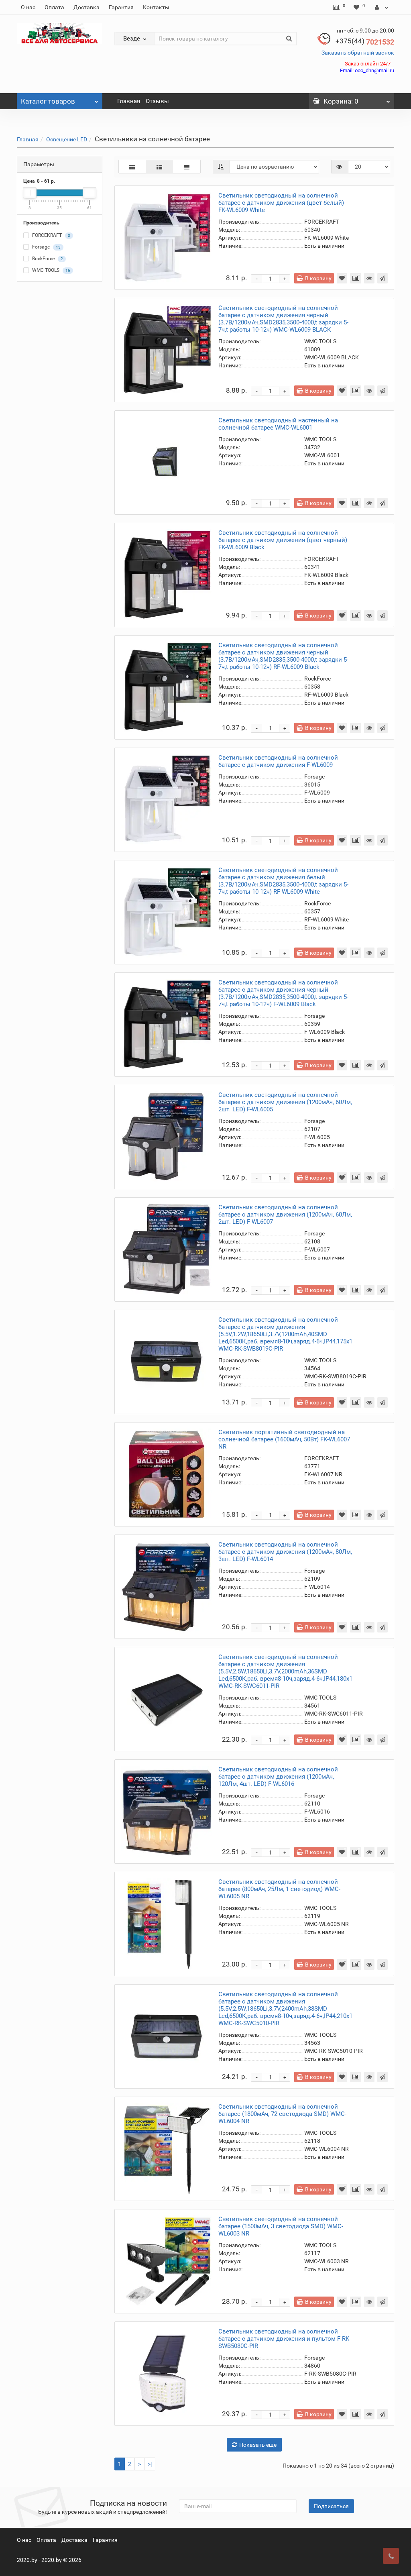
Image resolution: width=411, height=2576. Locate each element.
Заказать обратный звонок (358, 53)
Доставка (86, 7)
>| (150, 2464)
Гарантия (121, 7)
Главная (129, 101)
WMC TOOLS (51, 271)
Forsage (46, 247)
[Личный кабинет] (381, 7)
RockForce (47, 259)
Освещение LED (67, 139)
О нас (28, 7)
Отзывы (157, 101)
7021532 (365, 42)
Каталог (48, 101)
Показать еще (258, 2445)
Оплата (54, 7)
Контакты (156, 7)
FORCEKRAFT (51, 236)
